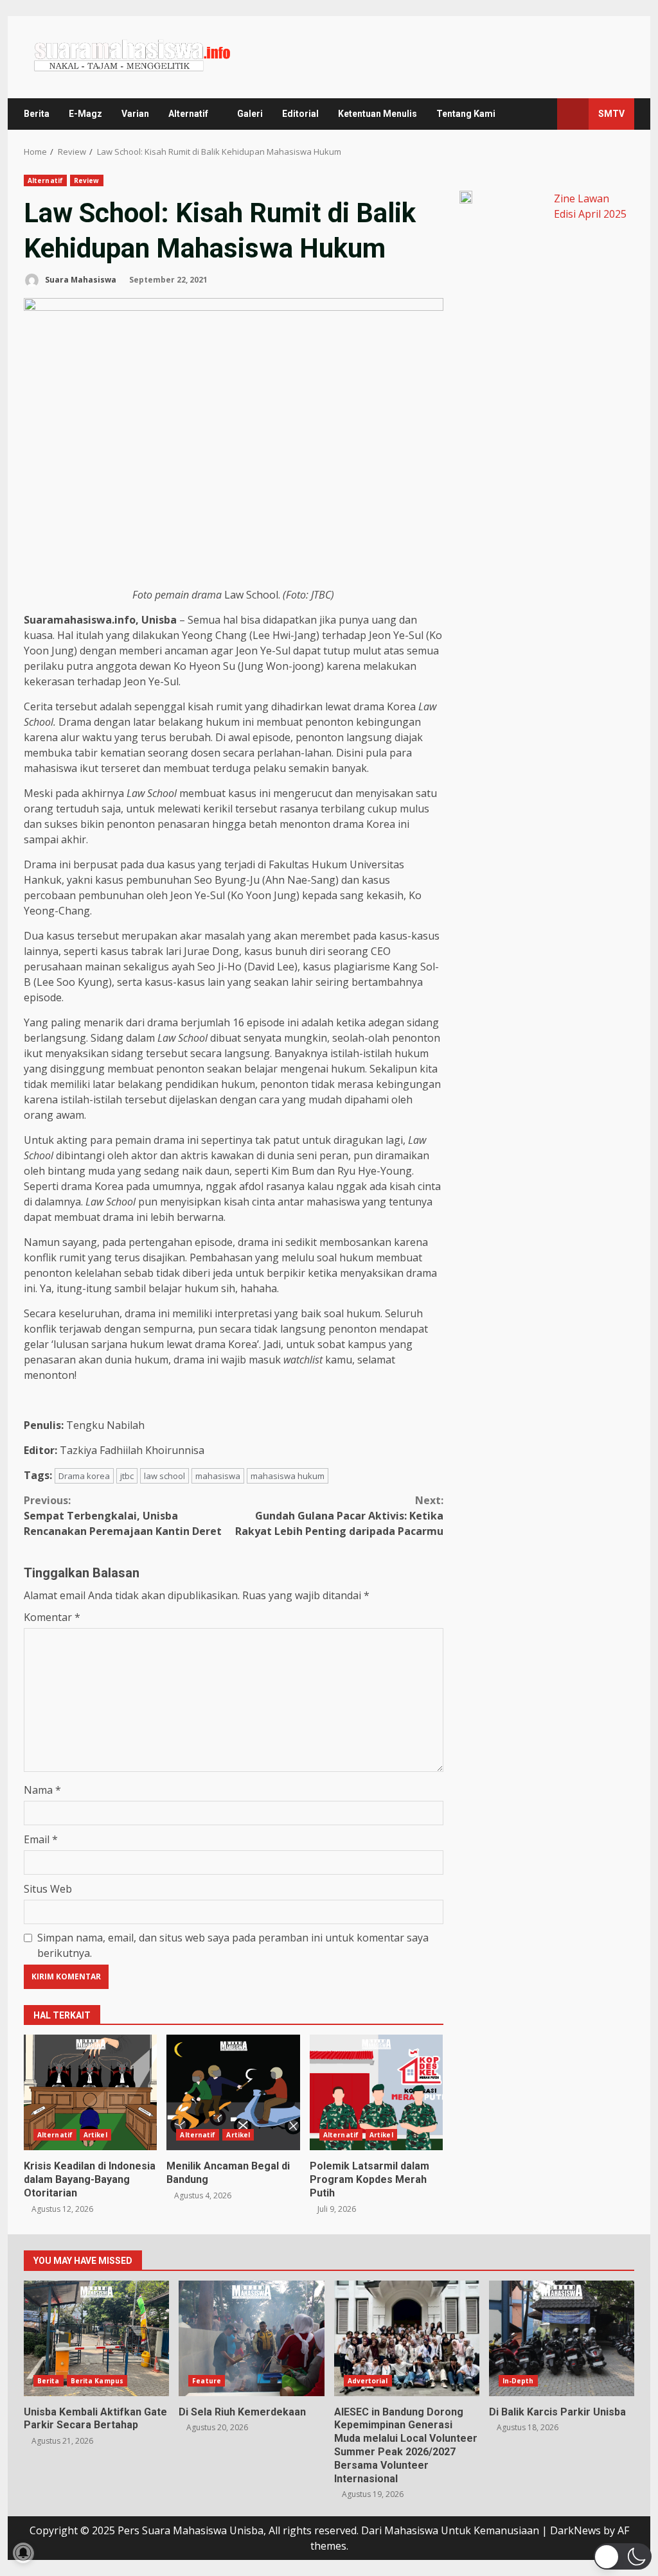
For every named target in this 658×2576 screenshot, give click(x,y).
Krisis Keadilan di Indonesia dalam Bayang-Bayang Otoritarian (90, 2092)
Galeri (250, 114)
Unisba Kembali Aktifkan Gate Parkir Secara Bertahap (96, 2338)
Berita (37, 114)
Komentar (52, 1617)
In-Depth (518, 2381)
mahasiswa (218, 1476)
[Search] (541, 114)
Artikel (95, 2135)
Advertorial (368, 2381)
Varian (135, 114)
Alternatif (188, 114)
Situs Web (48, 1889)
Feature (207, 2381)
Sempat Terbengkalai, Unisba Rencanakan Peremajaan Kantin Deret (123, 1516)
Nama (42, 1790)
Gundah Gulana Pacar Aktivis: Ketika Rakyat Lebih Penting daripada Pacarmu (339, 1516)
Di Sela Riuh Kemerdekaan (251, 2338)
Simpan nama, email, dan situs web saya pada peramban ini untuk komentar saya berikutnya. (233, 1945)
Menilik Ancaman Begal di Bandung (233, 2092)
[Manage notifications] (23, 2553)
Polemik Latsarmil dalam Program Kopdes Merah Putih (376, 2092)
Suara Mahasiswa (80, 280)
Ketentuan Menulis (378, 114)
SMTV (611, 114)
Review (87, 180)
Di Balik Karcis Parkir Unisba (562, 2338)
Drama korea (84, 1476)
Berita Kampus (97, 2381)
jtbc (127, 1476)
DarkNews (575, 2530)
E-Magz (85, 114)
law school (164, 1476)
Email (41, 1839)
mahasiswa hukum (288, 1476)
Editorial (300, 114)
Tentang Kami (466, 114)
